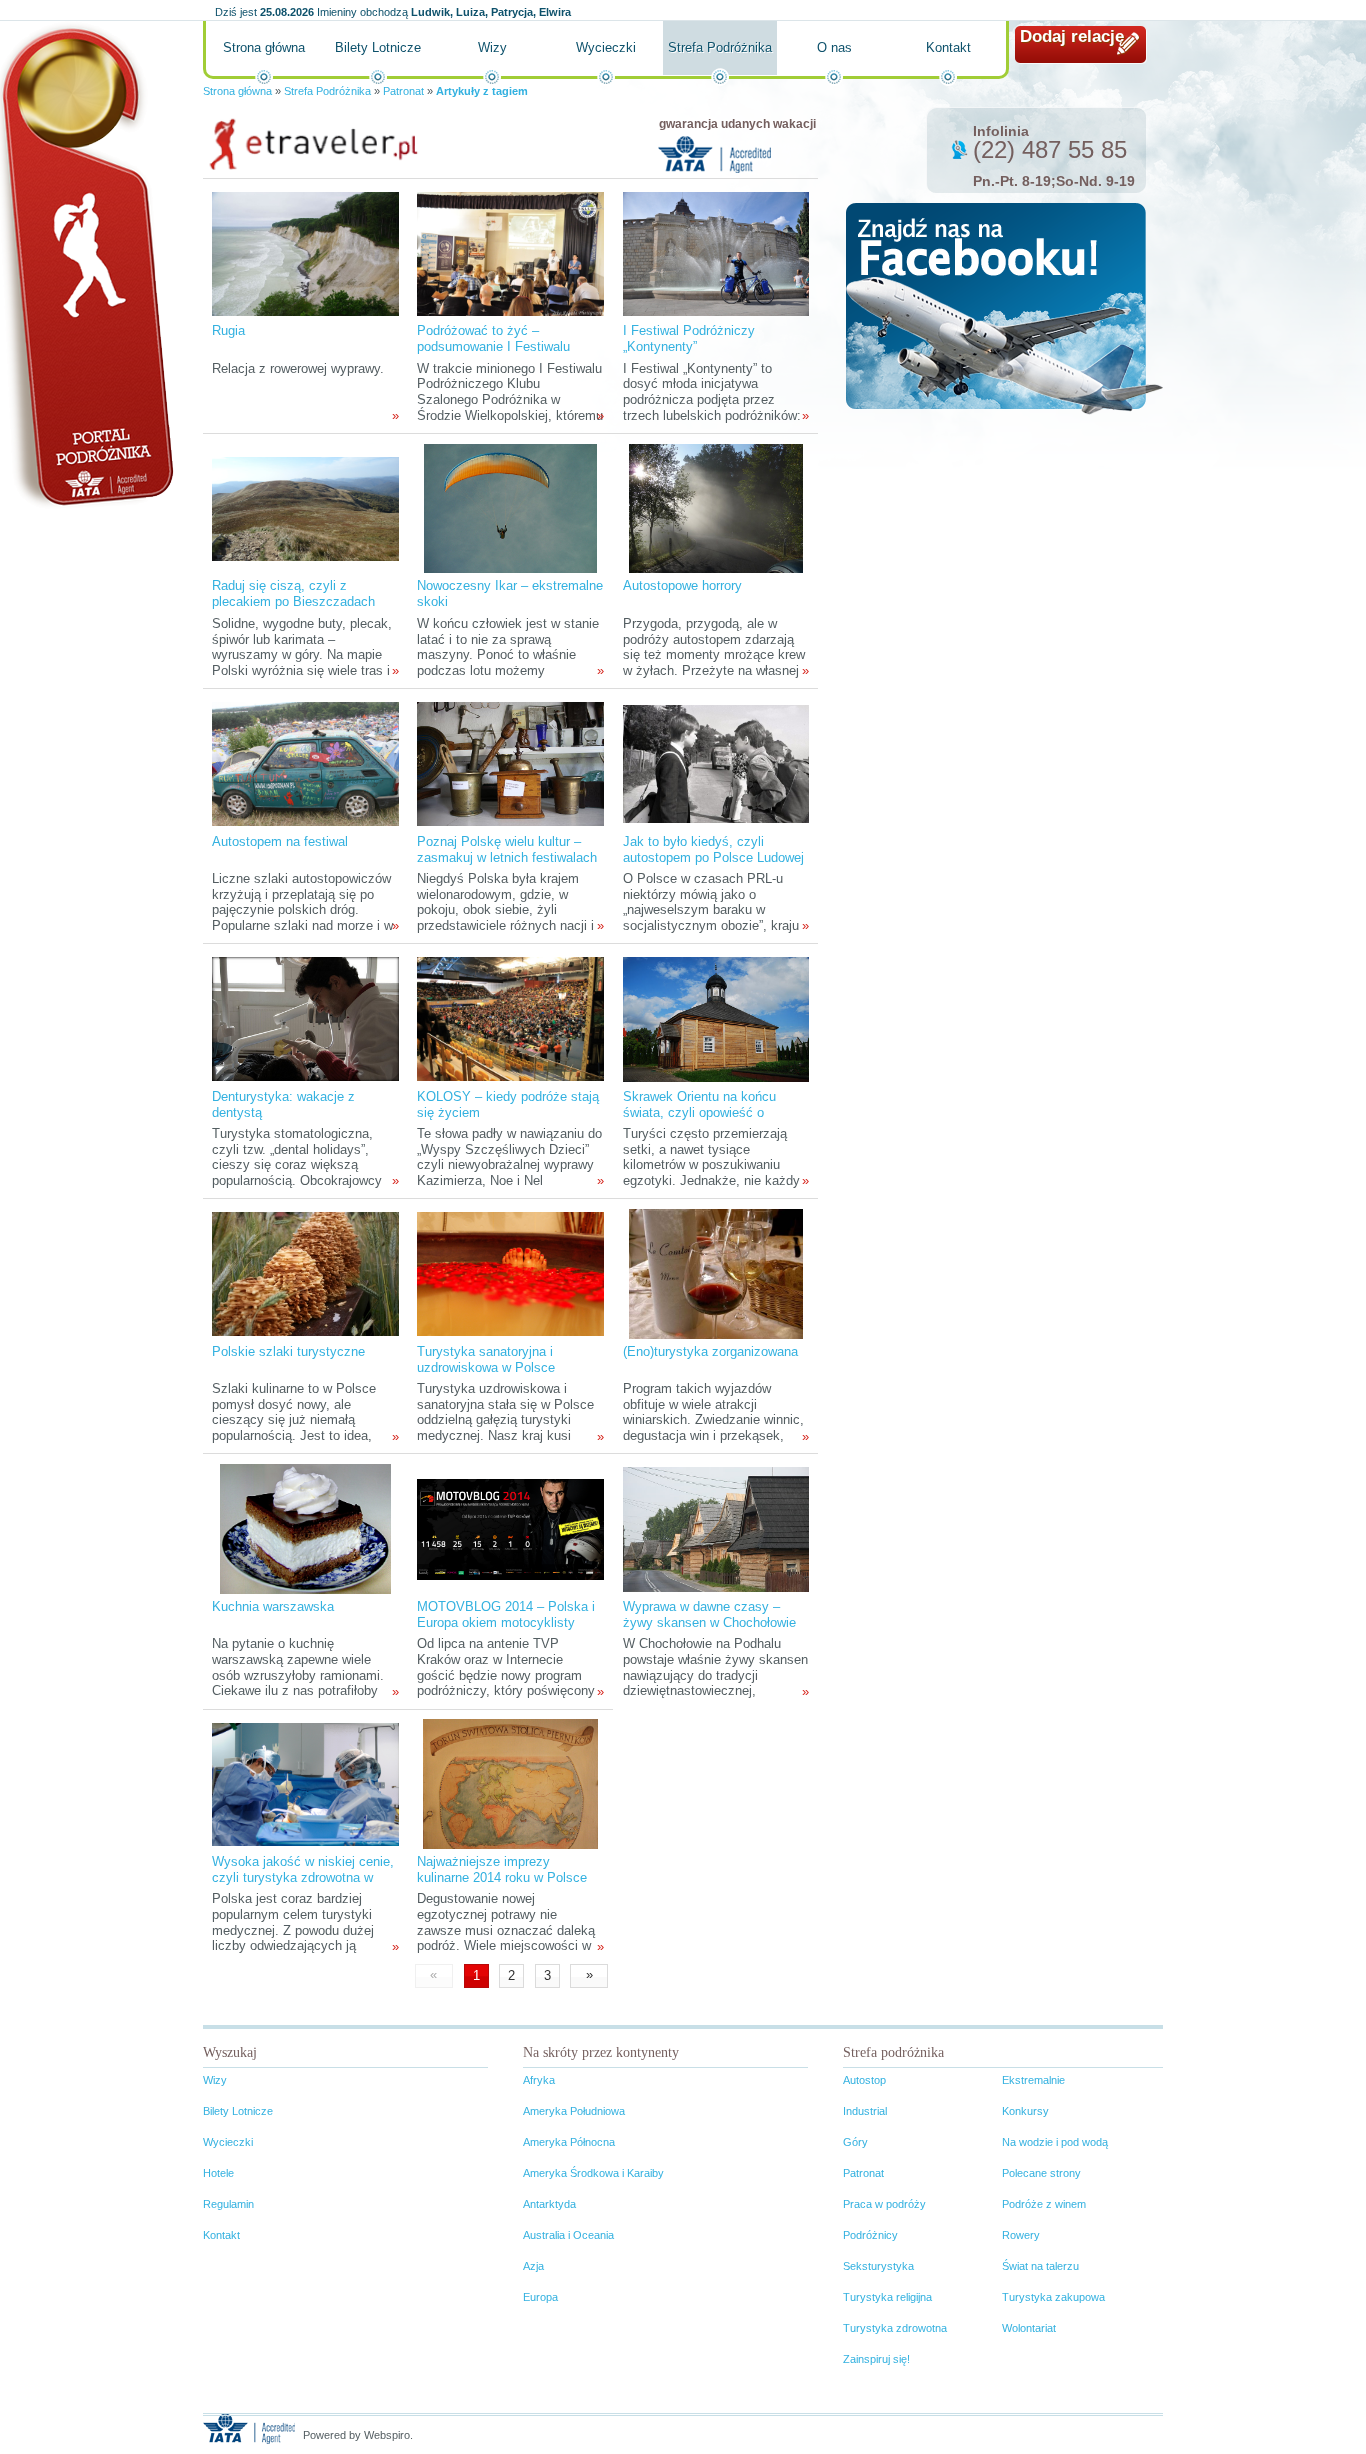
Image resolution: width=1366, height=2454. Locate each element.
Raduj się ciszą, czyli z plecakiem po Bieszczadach (293, 593)
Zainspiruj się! (876, 2359)
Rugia (228, 330)
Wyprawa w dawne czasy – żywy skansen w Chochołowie (709, 1614)
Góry (855, 2142)
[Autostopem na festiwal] (305, 763)
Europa (540, 2297)
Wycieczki (606, 47)
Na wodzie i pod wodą (1055, 2142)
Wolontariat (1029, 2328)
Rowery (1021, 2235)
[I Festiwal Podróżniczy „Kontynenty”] (716, 252)
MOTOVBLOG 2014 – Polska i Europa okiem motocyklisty (506, 1614)
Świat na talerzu (1040, 2266)
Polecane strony (1041, 2173)
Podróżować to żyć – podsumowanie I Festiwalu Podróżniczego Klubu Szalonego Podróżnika (493, 354)
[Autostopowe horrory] (715, 507)
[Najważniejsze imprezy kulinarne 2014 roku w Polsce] (511, 1783)
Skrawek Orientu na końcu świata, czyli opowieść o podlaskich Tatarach (699, 1112)
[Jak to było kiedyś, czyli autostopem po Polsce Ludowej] (716, 763)
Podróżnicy (870, 2235)
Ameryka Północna (569, 2142)
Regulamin (228, 2204)
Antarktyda (549, 2204)
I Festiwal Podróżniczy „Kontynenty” (689, 338)
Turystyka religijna (887, 2297)
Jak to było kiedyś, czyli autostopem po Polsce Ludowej (713, 849)
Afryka (539, 2080)
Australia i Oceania (568, 2235)
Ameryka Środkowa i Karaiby (593, 2173)
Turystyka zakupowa (1053, 2297)
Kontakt (948, 47)
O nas (834, 47)
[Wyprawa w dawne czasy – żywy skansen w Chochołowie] (716, 1528)
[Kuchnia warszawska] (305, 1528)
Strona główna (264, 47)
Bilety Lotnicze (378, 47)
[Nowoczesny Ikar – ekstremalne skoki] (510, 507)
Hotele (218, 2173)
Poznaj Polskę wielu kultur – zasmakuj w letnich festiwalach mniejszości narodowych (507, 857)
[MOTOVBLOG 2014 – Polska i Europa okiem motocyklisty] (510, 1528)
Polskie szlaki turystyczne (288, 1351)
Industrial (865, 2111)
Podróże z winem (1044, 2204)
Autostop (864, 2080)
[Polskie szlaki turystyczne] (305, 1273)
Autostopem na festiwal (280, 841)
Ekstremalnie (1033, 2080)
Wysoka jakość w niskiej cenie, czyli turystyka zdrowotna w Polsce (303, 1877)
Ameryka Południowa (574, 2111)
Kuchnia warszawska (273, 1606)
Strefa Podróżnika (720, 47)
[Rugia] (305, 252)
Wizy (492, 47)
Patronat (403, 91)
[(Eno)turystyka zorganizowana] (715, 1273)
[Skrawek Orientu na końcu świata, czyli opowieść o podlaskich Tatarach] (716, 1018)
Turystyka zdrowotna (895, 2328)
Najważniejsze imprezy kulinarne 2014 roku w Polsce (502, 1869)
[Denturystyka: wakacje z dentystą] (305, 1018)
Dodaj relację (1072, 36)
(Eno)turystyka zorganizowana (710, 1351)
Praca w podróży (884, 2204)
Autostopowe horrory (682, 585)
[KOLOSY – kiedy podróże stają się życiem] (510, 1018)
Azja (533, 2266)
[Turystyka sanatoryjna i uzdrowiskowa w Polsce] (510, 1273)
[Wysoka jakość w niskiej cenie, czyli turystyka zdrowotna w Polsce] (305, 1783)
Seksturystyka (878, 2266)
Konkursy (1025, 2111)
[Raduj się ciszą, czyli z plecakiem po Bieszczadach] (305, 507)
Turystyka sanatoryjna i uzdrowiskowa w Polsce (486, 1359)
